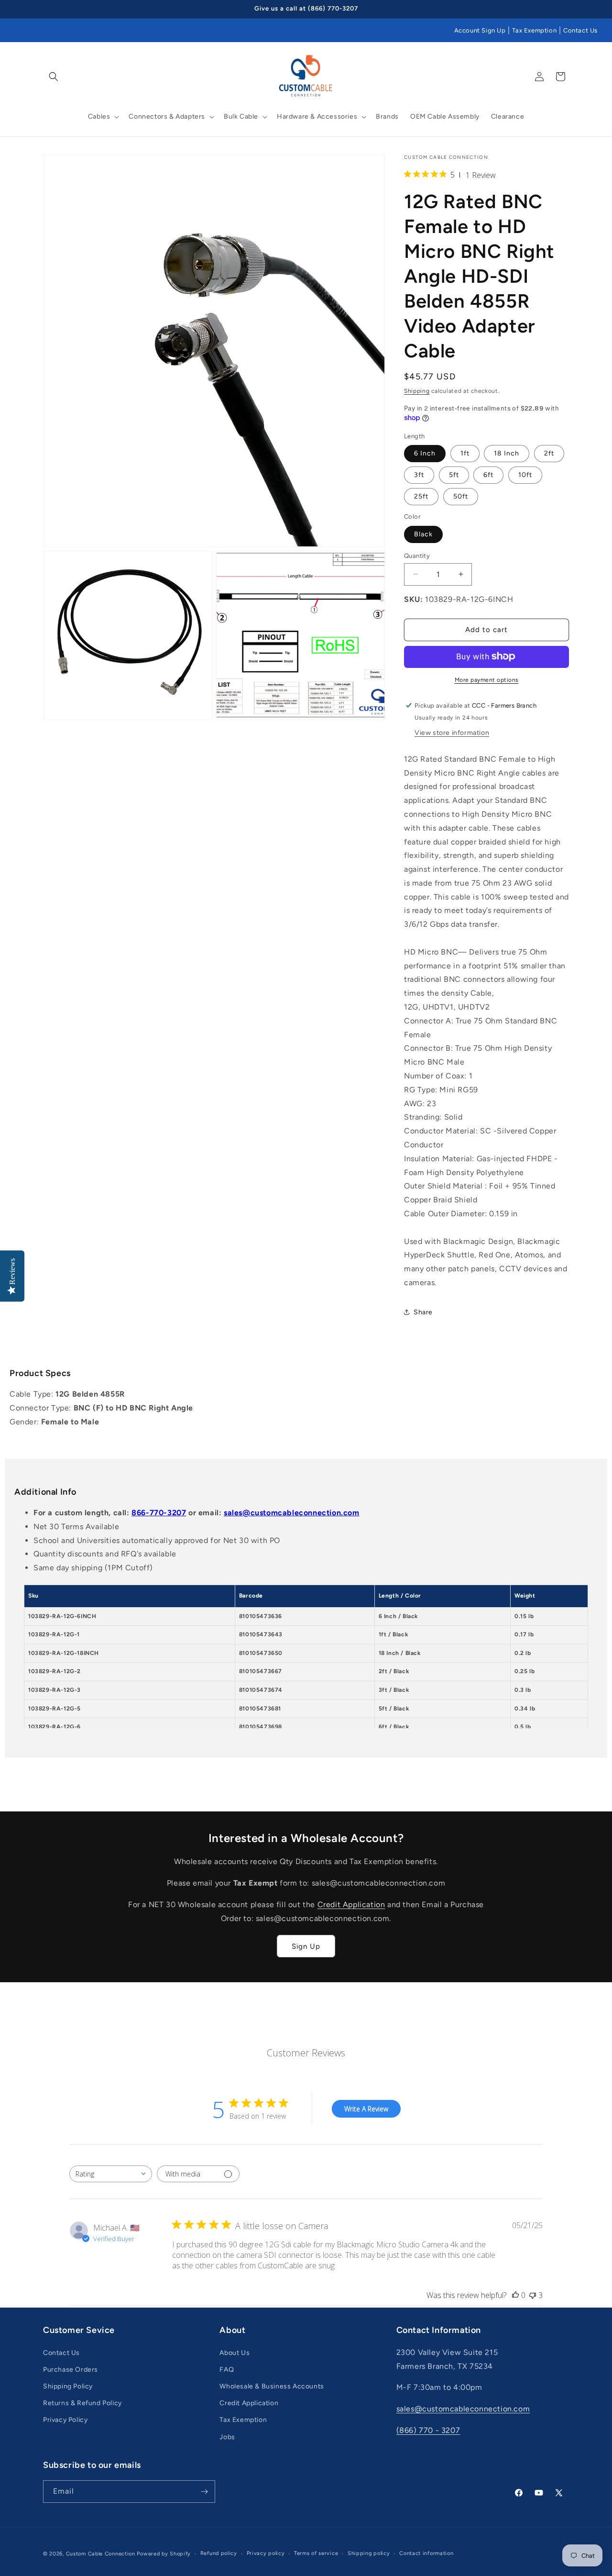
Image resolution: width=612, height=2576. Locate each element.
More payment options (487, 679)
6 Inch (425, 453)
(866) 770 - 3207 (428, 2430)
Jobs (227, 2437)
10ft (525, 474)
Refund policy (219, 2553)
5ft (454, 474)
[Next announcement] (566, 9)
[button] (54, 77)
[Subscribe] (204, 2492)
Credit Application (351, 1904)
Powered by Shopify (164, 2554)
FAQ (227, 2370)
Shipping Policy (68, 2386)
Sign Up (306, 1946)
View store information (452, 732)
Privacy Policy (65, 2420)
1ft (465, 453)
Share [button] (423, 1312)
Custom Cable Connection (101, 2554)
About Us (235, 2353)
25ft (421, 496)
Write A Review (366, 2109)
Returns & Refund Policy (82, 2403)
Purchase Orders (71, 2370)
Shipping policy (369, 2553)
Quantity (417, 555)
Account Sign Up (480, 30)
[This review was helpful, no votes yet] (515, 2295)
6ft (488, 474)
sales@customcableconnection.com (292, 1513)
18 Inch (507, 453)
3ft (419, 474)
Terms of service (316, 2553)
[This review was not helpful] (533, 2295)
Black (423, 534)
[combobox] (111, 2174)
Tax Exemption (534, 30)
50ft (461, 496)
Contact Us (580, 30)
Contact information (426, 2553)
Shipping (417, 391)
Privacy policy (266, 2553)
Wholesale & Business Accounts (272, 2386)
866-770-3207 (159, 1513)
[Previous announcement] (46, 9)
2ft (549, 453)
